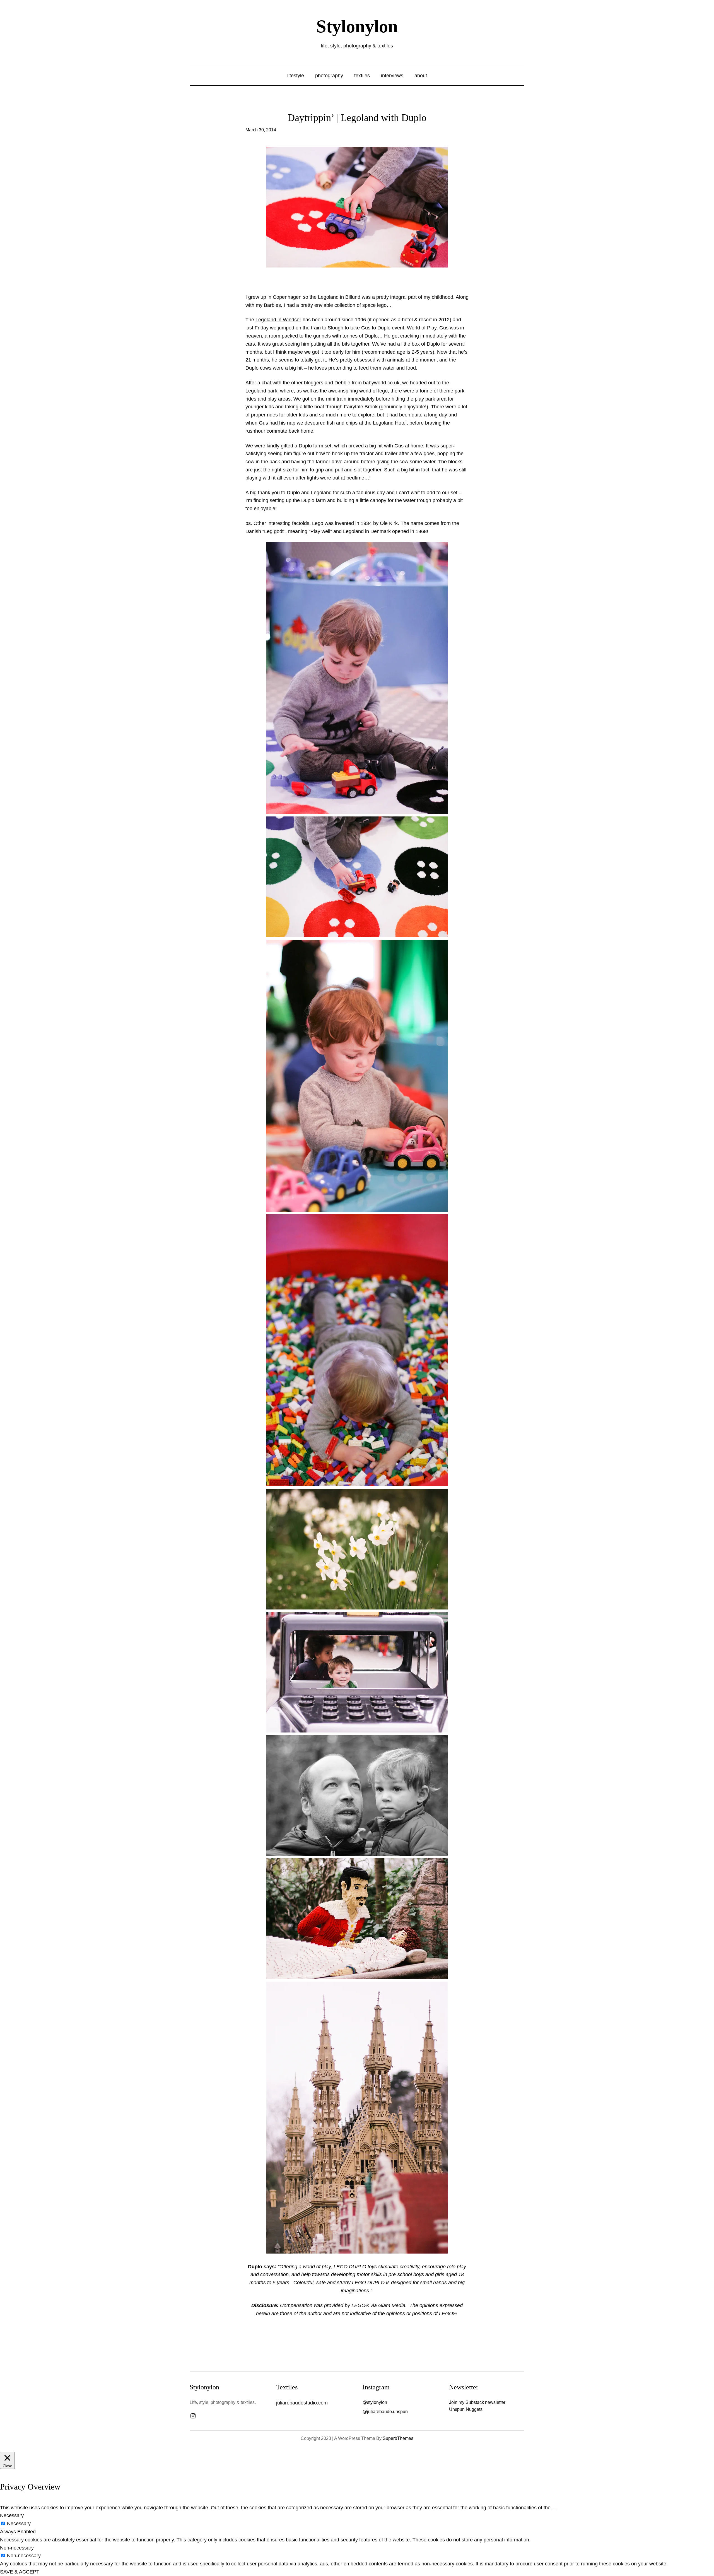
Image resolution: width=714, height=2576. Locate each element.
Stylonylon (357, 26)
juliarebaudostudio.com (302, 2403)
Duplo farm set (315, 446)
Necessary (19, 2524)
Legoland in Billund (339, 297)
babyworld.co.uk (381, 383)
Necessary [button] (12, 2515)
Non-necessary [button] (17, 2548)
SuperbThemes (398, 2438)
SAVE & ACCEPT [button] (20, 2572)
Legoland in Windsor (278, 320)
